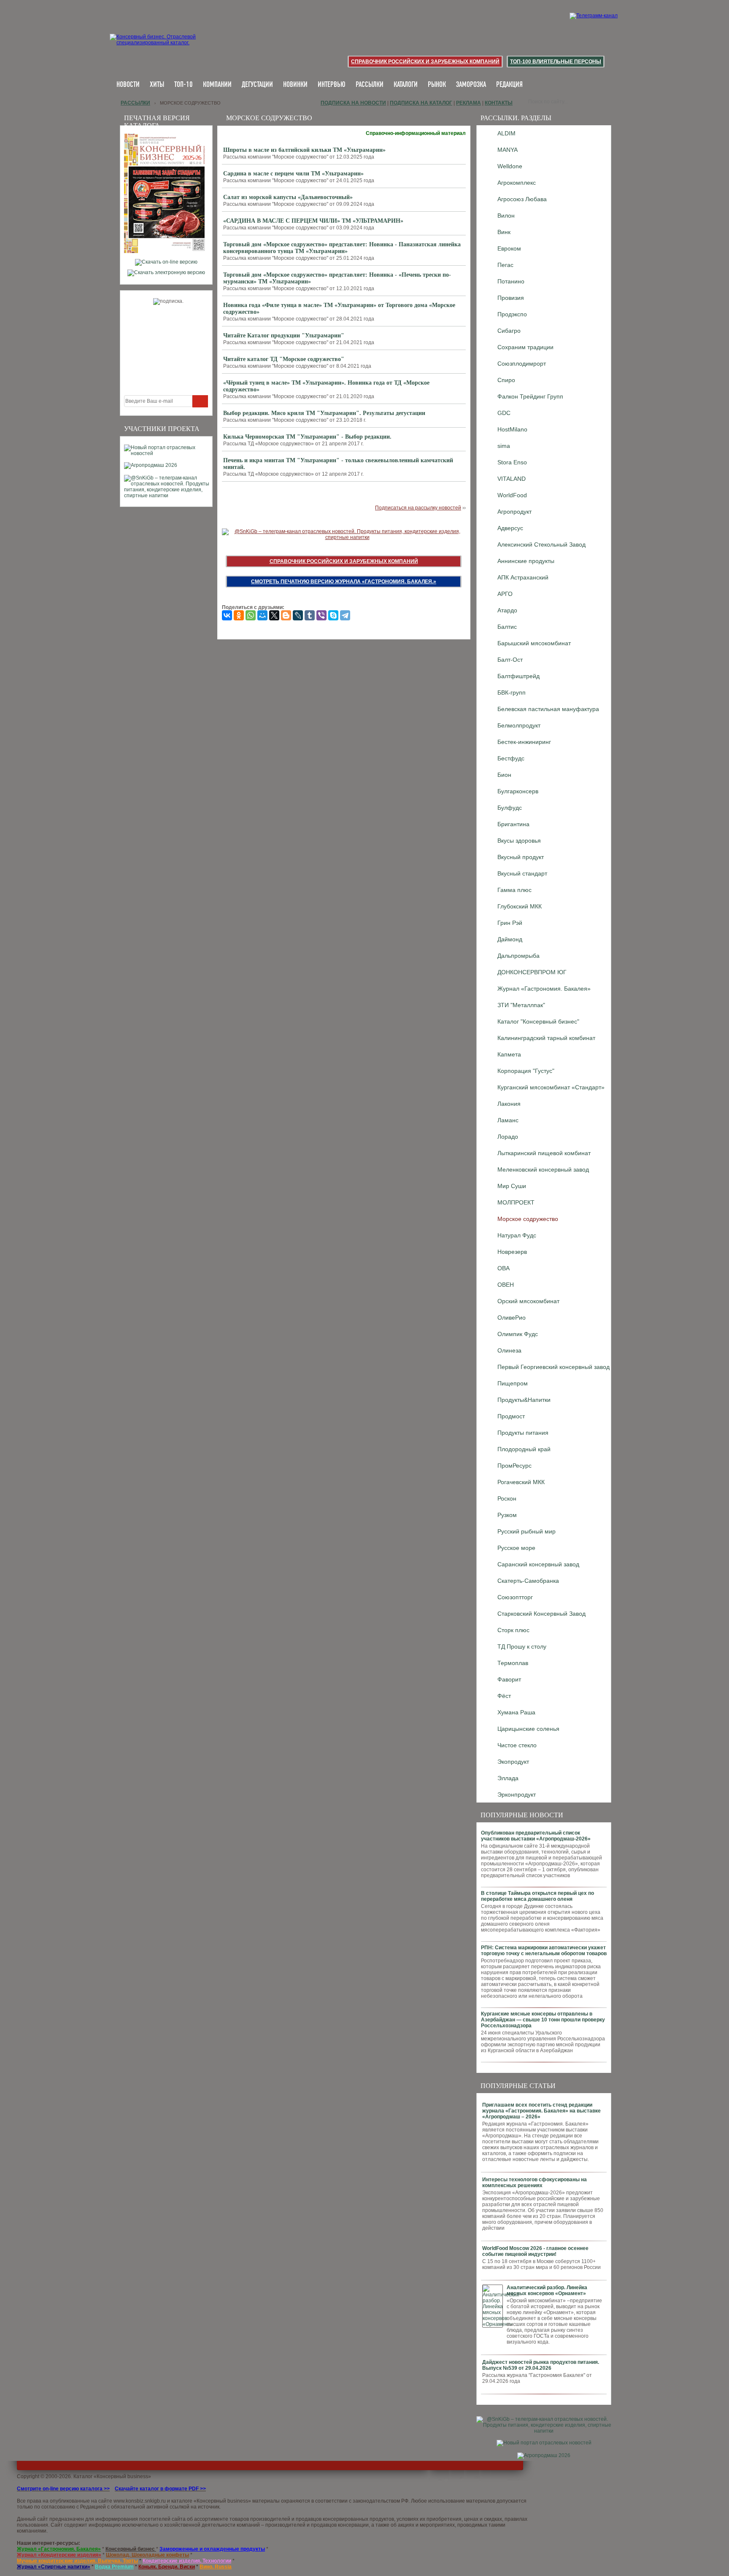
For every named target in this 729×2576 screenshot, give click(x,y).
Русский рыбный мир (526, 1531)
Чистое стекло (517, 1745)
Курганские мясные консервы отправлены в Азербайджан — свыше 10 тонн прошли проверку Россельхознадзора (543, 2020)
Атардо (507, 610)
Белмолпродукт (519, 725)
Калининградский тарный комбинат (546, 1038)
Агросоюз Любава (522, 199)
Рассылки (370, 85)
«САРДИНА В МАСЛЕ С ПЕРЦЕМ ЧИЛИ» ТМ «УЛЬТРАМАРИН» (313, 221)
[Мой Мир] (262, 615)
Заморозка (471, 85)
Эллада (508, 1778)
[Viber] (321, 615)
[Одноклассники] (239, 615)
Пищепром (513, 1383)
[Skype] (333, 615)
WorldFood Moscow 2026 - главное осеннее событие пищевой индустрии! (535, 2251)
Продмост (511, 1416)
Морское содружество (528, 1219)
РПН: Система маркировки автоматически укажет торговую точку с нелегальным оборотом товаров (544, 1951)
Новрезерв (512, 1252)
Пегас (505, 265)
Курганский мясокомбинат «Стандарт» (551, 1087)
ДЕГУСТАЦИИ (257, 85)
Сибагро (509, 331)
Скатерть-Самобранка (528, 1581)
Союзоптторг (515, 1597)
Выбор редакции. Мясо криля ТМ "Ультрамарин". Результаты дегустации (324, 413)
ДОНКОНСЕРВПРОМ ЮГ (532, 972)
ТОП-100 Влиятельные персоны (556, 62)
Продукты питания (523, 1433)
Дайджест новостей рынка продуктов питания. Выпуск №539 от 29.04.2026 (541, 2365)
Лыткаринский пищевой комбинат (544, 1153)
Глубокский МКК (520, 906)
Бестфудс (511, 758)
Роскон (507, 1498)
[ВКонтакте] (227, 615)
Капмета (509, 1054)
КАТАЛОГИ (406, 85)
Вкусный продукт (521, 857)
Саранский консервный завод (538, 1564)
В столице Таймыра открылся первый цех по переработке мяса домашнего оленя (537, 1896)
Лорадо (508, 1137)
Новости (128, 85)
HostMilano (512, 429)
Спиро (506, 380)
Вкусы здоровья (519, 841)
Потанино (511, 281)
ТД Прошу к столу (522, 1646)
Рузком (507, 1515)
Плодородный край (524, 1449)
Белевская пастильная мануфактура (548, 709)
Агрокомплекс (517, 183)
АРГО (505, 594)
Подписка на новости (353, 103)
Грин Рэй (510, 923)
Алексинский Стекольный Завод (541, 544)
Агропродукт (514, 512)
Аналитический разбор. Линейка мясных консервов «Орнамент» (547, 2290)
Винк (504, 232)
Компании (217, 85)
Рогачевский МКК (521, 1482)
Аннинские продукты (526, 561)
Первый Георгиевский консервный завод (553, 1367)
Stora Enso (512, 462)
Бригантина (513, 824)
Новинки (295, 85)
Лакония (509, 1104)
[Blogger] (286, 615)
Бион (504, 775)
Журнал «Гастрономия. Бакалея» (544, 989)
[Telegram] (345, 615)
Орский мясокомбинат (528, 1301)
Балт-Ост (510, 660)
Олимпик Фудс (518, 1334)
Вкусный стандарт (522, 873)
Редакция (509, 85)
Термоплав (513, 1663)
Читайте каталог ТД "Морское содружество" (284, 359)
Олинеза (509, 1350)
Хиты (157, 85)
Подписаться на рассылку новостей (418, 508)
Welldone (510, 166)
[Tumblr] (310, 615)
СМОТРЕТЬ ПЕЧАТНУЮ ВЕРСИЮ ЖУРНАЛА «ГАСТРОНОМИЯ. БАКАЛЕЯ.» (344, 582)
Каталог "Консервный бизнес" (538, 1021)
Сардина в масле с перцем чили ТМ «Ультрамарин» (293, 174)
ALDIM (506, 133)
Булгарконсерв (518, 791)
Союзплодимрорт (522, 364)
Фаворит (509, 1679)
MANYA (508, 150)
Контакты (499, 103)
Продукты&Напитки (524, 1400)
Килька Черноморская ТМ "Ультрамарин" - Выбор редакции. (307, 437)
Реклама (468, 103)
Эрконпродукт (517, 1795)
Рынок (437, 85)
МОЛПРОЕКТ (516, 1202)
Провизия (511, 298)
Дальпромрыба (518, 956)
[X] (274, 615)
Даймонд (510, 939)
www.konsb (127, 2501)
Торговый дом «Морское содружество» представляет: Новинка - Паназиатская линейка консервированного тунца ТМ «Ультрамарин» (342, 248)
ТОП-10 (184, 85)
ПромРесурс (514, 1466)
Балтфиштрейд (518, 676)
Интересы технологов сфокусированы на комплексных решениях (535, 2183)
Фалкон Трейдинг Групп (530, 396)
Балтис (507, 627)
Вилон (506, 216)
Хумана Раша (516, 1712)
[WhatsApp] (251, 615)
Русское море (516, 1548)
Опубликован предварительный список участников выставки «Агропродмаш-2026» (536, 1836)
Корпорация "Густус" (526, 1071)
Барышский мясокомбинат (534, 643)
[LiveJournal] (298, 615)
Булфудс (510, 808)
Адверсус (510, 528)
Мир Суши (512, 1186)
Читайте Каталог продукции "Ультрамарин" (284, 335)
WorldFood (512, 495)
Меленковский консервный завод (543, 1169)
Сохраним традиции (525, 347)
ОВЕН (506, 1285)
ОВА (504, 1268)
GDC (504, 413)
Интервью (332, 85)
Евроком (509, 248)
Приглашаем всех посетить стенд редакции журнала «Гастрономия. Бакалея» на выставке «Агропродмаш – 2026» (541, 2111)
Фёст (504, 1696)
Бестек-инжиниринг (524, 742)
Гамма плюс (514, 890)
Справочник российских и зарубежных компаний (425, 62)
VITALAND (512, 479)
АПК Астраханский (523, 577)
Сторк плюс (513, 1630)
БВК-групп (512, 693)
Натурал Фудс (517, 1235)
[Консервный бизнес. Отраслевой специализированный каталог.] (165, 46)
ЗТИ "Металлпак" (521, 1005)
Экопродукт (513, 1762)
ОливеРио (512, 1318)
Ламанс (508, 1120)
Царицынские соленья (528, 1729)
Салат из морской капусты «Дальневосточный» (288, 197)
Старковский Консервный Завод (541, 1614)
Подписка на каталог (421, 103)
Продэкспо (512, 314)
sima (504, 446)
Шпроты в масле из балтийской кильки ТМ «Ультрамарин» (304, 150)
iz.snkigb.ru (153, 2501)
